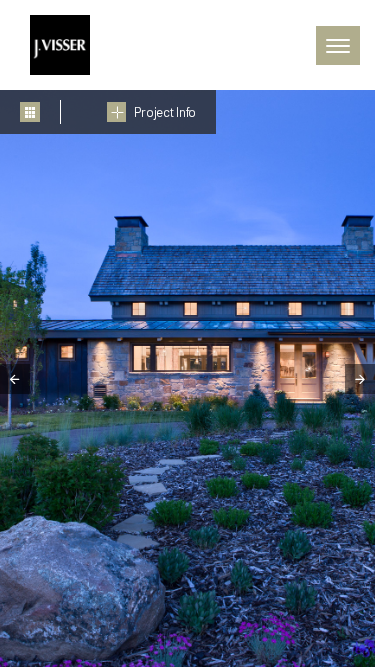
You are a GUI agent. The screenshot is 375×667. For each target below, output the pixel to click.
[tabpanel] (187, 378)
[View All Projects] (30, 112)
